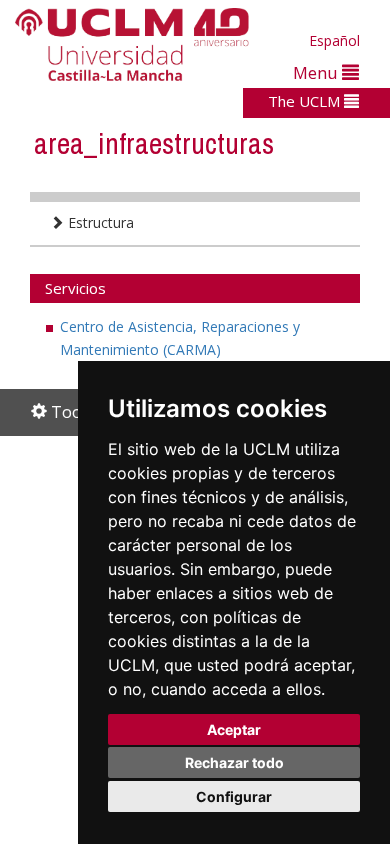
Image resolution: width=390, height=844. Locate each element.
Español (334, 40)
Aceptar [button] (234, 729)
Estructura (99, 222)
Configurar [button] (234, 796)
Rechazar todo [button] (234, 762)
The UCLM (306, 101)
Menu (317, 72)
